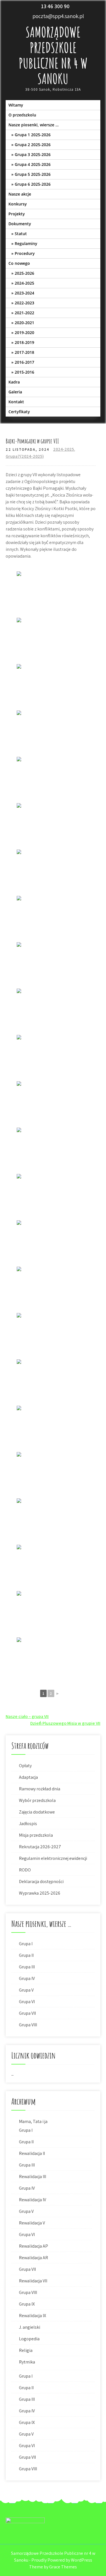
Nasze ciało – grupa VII (27, 1716)
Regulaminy (26, 243)
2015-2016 (24, 372)
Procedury (25, 253)
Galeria (15, 392)
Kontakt (16, 402)
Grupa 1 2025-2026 (33, 135)
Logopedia (29, 2339)
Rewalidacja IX (33, 2316)
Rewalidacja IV (33, 2200)
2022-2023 (24, 303)
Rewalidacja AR (33, 2258)
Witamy (16, 105)
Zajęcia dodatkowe (37, 1812)
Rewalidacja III (33, 2177)
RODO (25, 1870)
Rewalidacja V (32, 2223)
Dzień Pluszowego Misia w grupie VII (65, 1723)
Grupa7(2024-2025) (25, 456)
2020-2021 (24, 323)
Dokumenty (20, 224)
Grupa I (26, 1944)
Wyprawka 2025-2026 (40, 1893)
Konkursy (18, 204)
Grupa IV (27, 1978)
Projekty (17, 214)
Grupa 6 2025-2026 (33, 184)
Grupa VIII (28, 2025)
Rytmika (27, 2362)
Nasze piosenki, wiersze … (33, 125)
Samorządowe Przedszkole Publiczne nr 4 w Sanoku (53, 55)
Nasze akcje (20, 194)
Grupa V (26, 1990)
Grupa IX (27, 2304)
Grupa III (27, 1967)
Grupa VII (27, 2013)
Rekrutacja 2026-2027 (40, 1847)
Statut (21, 234)
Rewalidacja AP (33, 2246)
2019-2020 (24, 332)
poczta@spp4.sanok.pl (58, 16)
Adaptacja (28, 1777)
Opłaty (25, 1766)
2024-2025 (24, 283)
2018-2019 (24, 342)
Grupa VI (27, 2002)
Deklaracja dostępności (41, 1881)
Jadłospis (28, 1824)
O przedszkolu (22, 115)
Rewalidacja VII (33, 2281)
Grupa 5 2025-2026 (33, 174)
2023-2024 (24, 293)
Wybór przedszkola (37, 1800)
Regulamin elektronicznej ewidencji (53, 1858)
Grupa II (26, 1955)
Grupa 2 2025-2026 (33, 145)
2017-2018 (24, 352)
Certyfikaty (19, 412)
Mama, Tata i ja (33, 2121)
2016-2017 (24, 362)
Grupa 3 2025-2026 (33, 154)
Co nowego (19, 263)
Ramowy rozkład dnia (40, 1789)
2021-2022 (24, 313)
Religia (26, 2350)
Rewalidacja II (32, 2153)
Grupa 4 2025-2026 (33, 164)
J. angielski (30, 2327)
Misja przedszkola (36, 1835)
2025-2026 (24, 273)
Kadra (14, 382)
